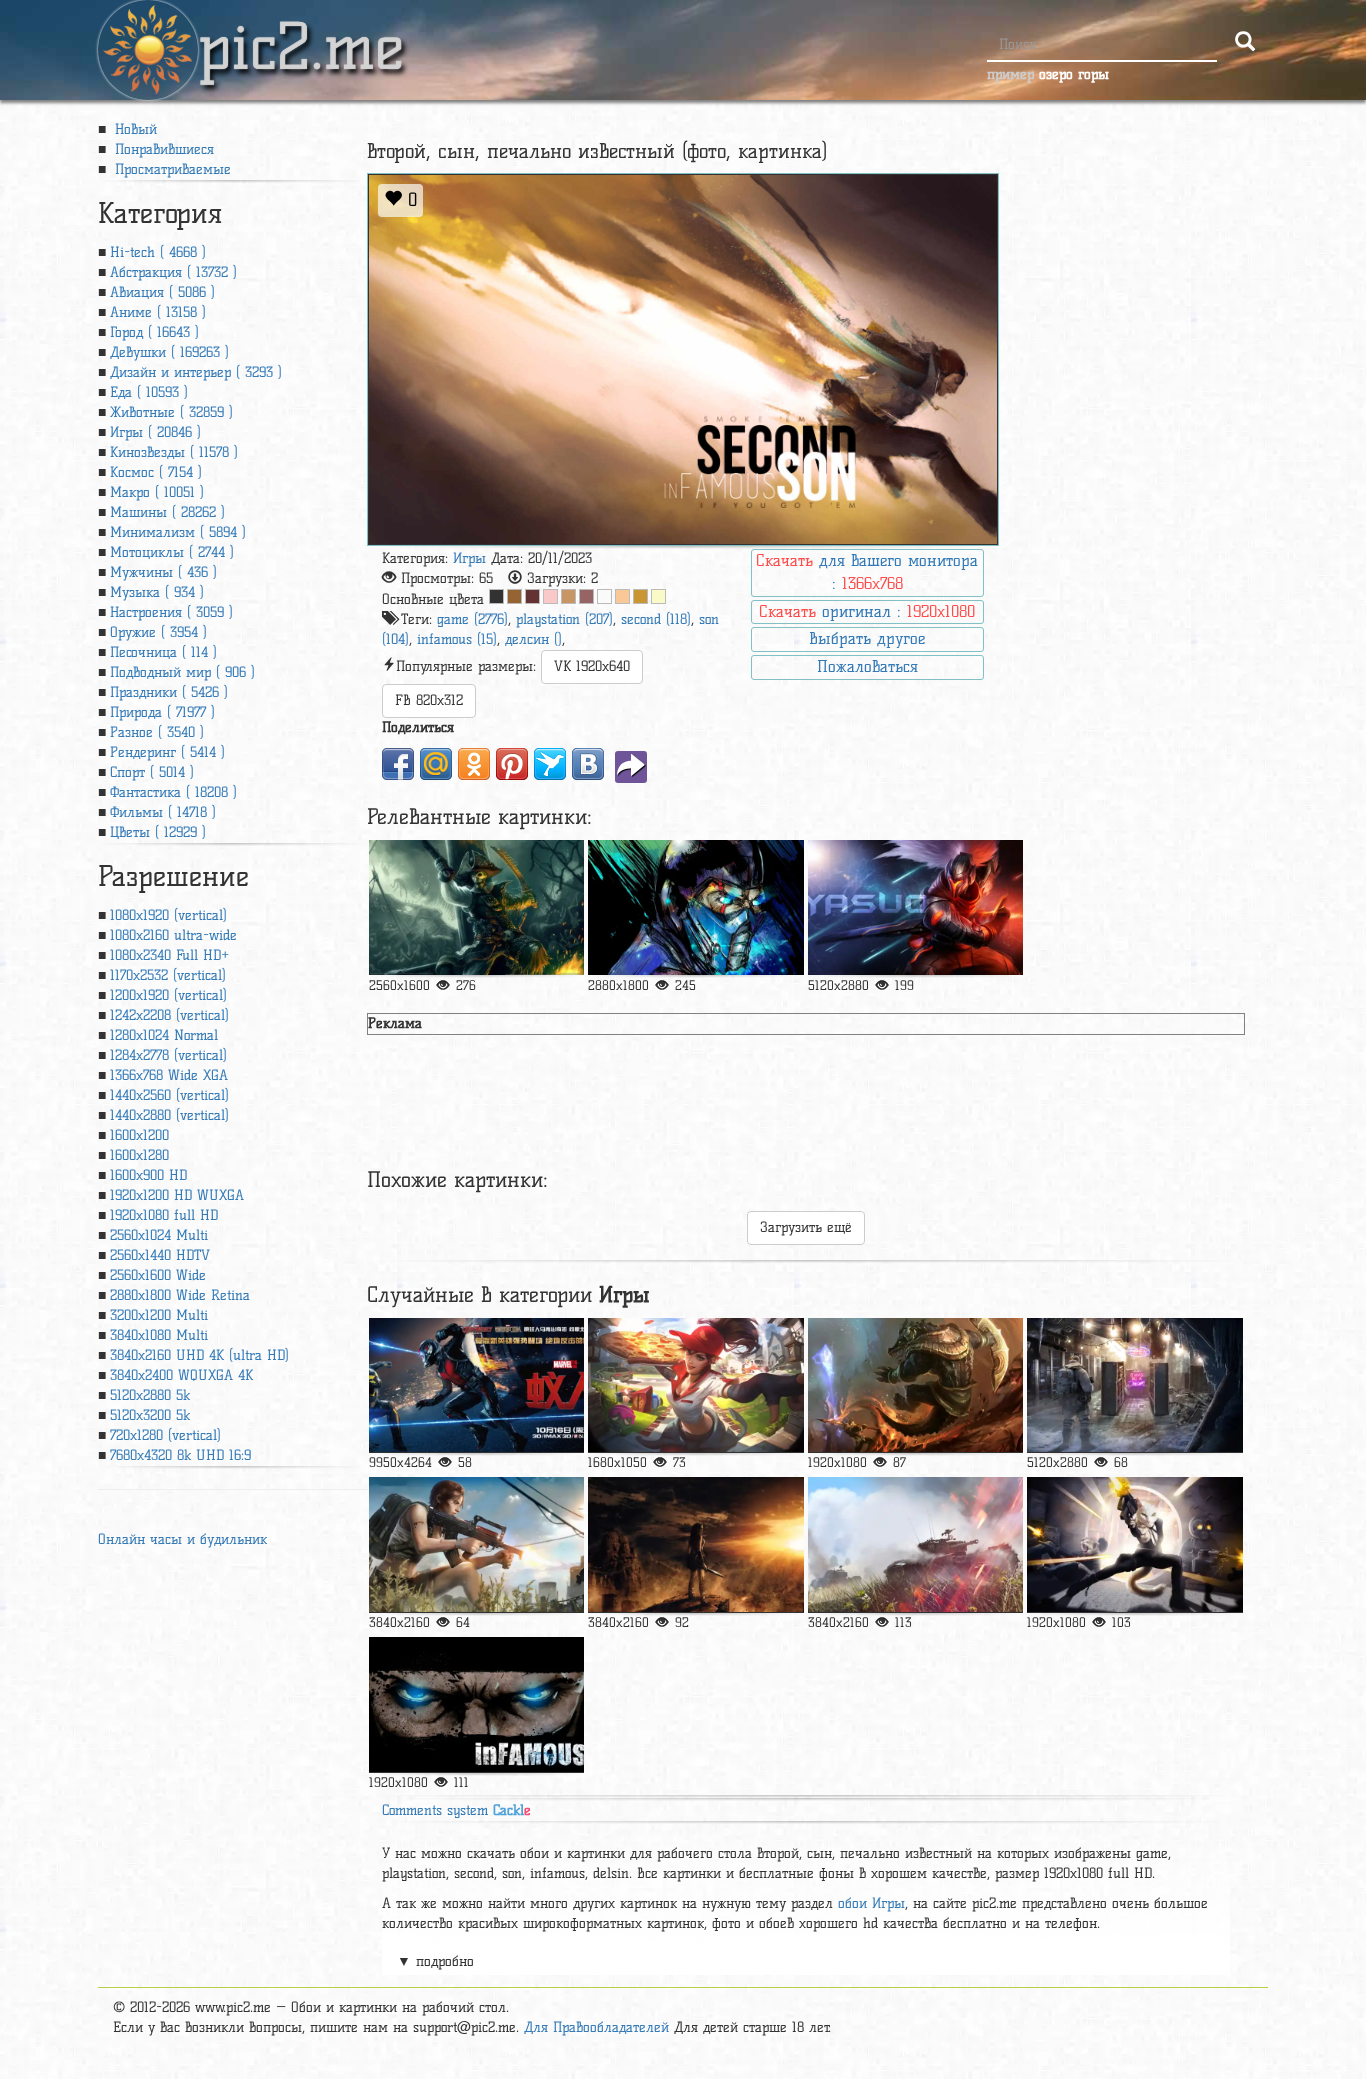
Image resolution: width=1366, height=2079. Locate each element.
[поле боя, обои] (915, 1544)
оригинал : (867, 611)
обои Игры (871, 1903)
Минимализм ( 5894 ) (178, 532)
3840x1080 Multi (159, 1335)
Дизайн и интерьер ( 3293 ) (196, 372)
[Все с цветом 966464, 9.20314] (586, 596)
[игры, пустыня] (1134, 1385)
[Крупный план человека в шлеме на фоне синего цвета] (695, 907)
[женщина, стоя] (695, 1544)
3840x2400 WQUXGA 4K (181, 1375)
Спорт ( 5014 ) (152, 772)
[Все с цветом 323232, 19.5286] (496, 596)
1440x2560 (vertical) (169, 1095)
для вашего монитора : (867, 572)
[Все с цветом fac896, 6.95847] (622, 596)
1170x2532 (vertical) (168, 975)
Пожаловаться (867, 666)
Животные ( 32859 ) (171, 412)
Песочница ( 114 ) (163, 652)
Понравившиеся (162, 149)
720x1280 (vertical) (165, 1435)
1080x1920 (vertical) (168, 915)
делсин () (533, 639)
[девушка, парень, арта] (1134, 1544)
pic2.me (301, 29)
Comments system (456, 1810)
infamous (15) (457, 639)
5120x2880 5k (150, 1395)
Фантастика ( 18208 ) (173, 792)
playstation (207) (564, 619)
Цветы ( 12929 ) (158, 832)
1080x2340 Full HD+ (169, 955)
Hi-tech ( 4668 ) (158, 252)
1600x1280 (139, 1155)
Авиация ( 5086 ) (162, 292)
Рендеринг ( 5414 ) (167, 752)
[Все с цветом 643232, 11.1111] (532, 596)
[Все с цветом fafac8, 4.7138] (658, 596)
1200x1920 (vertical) (168, 995)
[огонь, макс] (476, 1544)
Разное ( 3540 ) (157, 732)
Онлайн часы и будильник (182, 1539)
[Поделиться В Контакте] (588, 764)
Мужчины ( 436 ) (163, 572)
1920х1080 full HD (164, 1215)
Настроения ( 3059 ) (171, 612)
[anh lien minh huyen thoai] (915, 907)
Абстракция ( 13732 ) (173, 272)
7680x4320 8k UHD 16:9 (180, 1455)
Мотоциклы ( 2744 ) (172, 552)
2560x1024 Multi (159, 1235)
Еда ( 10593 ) (149, 392)
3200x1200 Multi (159, 1315)
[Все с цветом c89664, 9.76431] (568, 596)
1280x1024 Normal (164, 1035)
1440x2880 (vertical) (169, 1115)
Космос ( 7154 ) (156, 472)
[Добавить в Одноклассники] (474, 764)
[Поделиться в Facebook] (398, 764)
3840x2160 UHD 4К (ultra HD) (199, 1355)
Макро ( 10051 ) (157, 492)
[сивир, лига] (695, 1385)
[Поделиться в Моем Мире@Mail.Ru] (436, 764)
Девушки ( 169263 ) (169, 352)
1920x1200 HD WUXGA (177, 1195)
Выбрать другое (867, 638)
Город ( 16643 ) (154, 332)
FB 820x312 (429, 700)
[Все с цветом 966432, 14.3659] (514, 596)
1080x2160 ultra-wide (173, 935)
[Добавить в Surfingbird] (550, 764)
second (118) (656, 619)
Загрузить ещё (806, 1227)
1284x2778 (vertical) (168, 1055)
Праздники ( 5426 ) (169, 692)
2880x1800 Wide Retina (180, 1295)
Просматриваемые (170, 169)
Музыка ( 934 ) (157, 592)
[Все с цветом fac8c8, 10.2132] (550, 596)
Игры (469, 558)
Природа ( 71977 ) (162, 712)
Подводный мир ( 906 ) (182, 672)
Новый (133, 129)
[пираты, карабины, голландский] (476, 907)
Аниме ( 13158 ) (158, 312)
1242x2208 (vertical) (169, 1015)
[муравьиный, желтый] (476, 1385)
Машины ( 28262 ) (167, 512)
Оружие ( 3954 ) (158, 632)
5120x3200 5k (150, 1415)
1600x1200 (139, 1135)
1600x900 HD (148, 1175)
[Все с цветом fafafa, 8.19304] (604, 596)
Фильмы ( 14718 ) (163, 812)
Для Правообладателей (596, 2027)
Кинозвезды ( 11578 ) (174, 452)
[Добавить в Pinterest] (512, 764)
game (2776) (472, 619)
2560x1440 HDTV (160, 1255)
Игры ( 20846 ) (155, 432)
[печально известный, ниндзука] (476, 1704)
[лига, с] (915, 1385)
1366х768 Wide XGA (169, 1075)
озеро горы (1074, 74)
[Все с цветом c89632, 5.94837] (640, 596)
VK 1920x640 (592, 666)
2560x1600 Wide (158, 1275)
